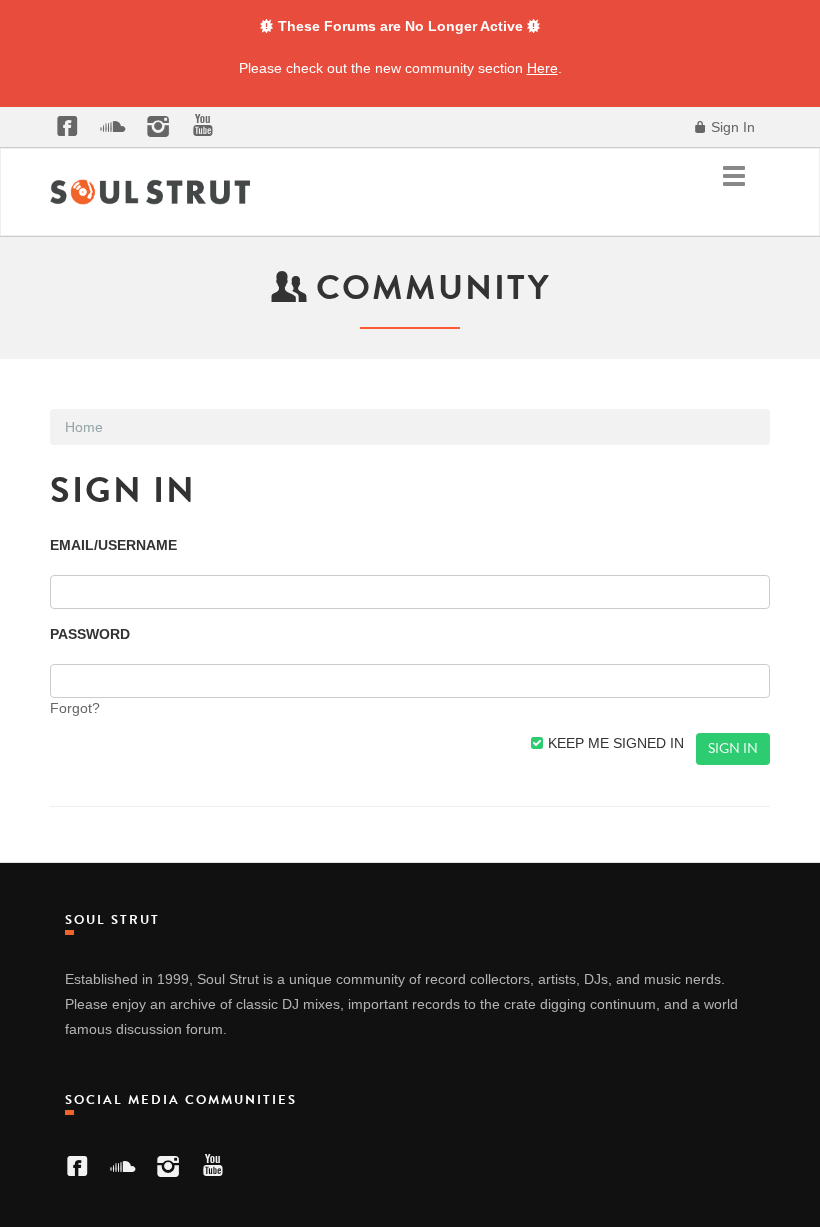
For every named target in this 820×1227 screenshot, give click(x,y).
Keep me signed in (614, 743)
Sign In (731, 127)
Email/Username (113, 545)
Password (90, 634)
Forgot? (75, 708)
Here (542, 68)
